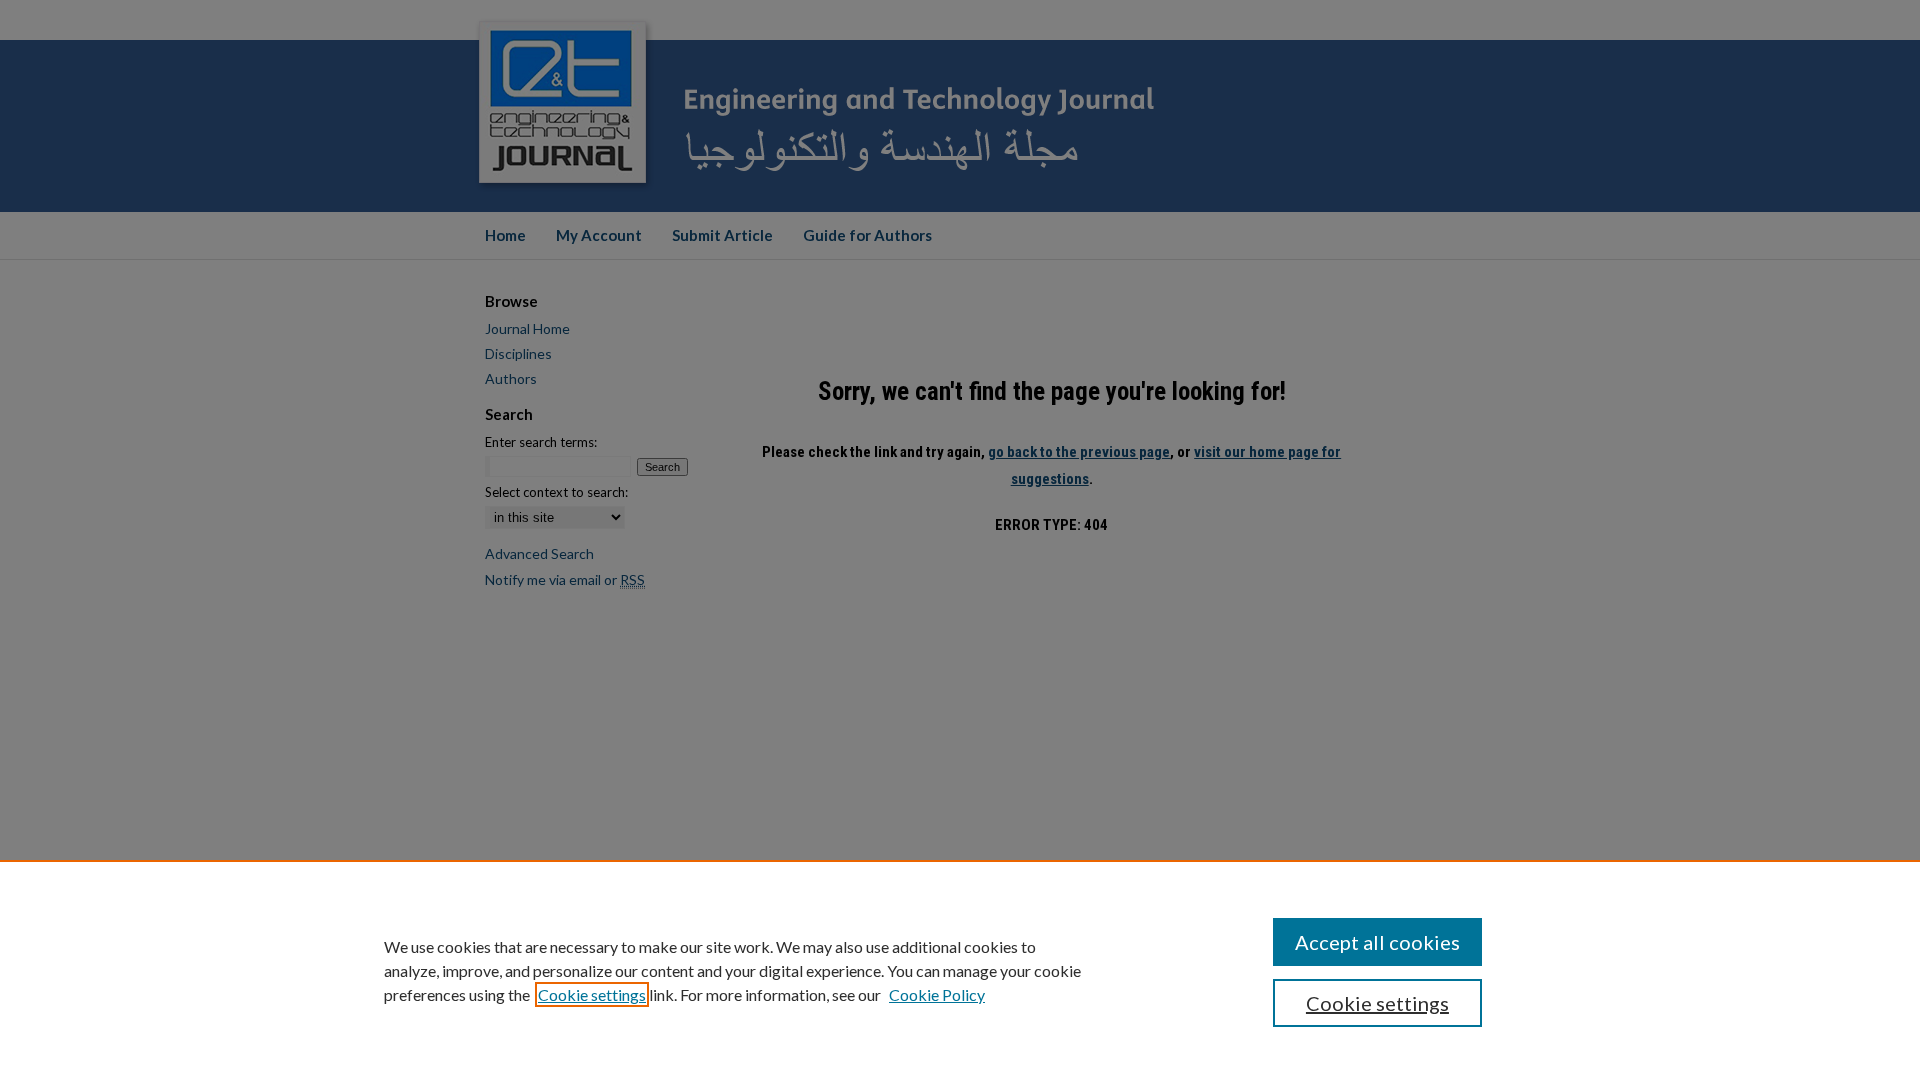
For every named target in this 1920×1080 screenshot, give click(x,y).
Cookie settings (592, 994)
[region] (960, 970)
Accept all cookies (1377, 942)
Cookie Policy (937, 994)
